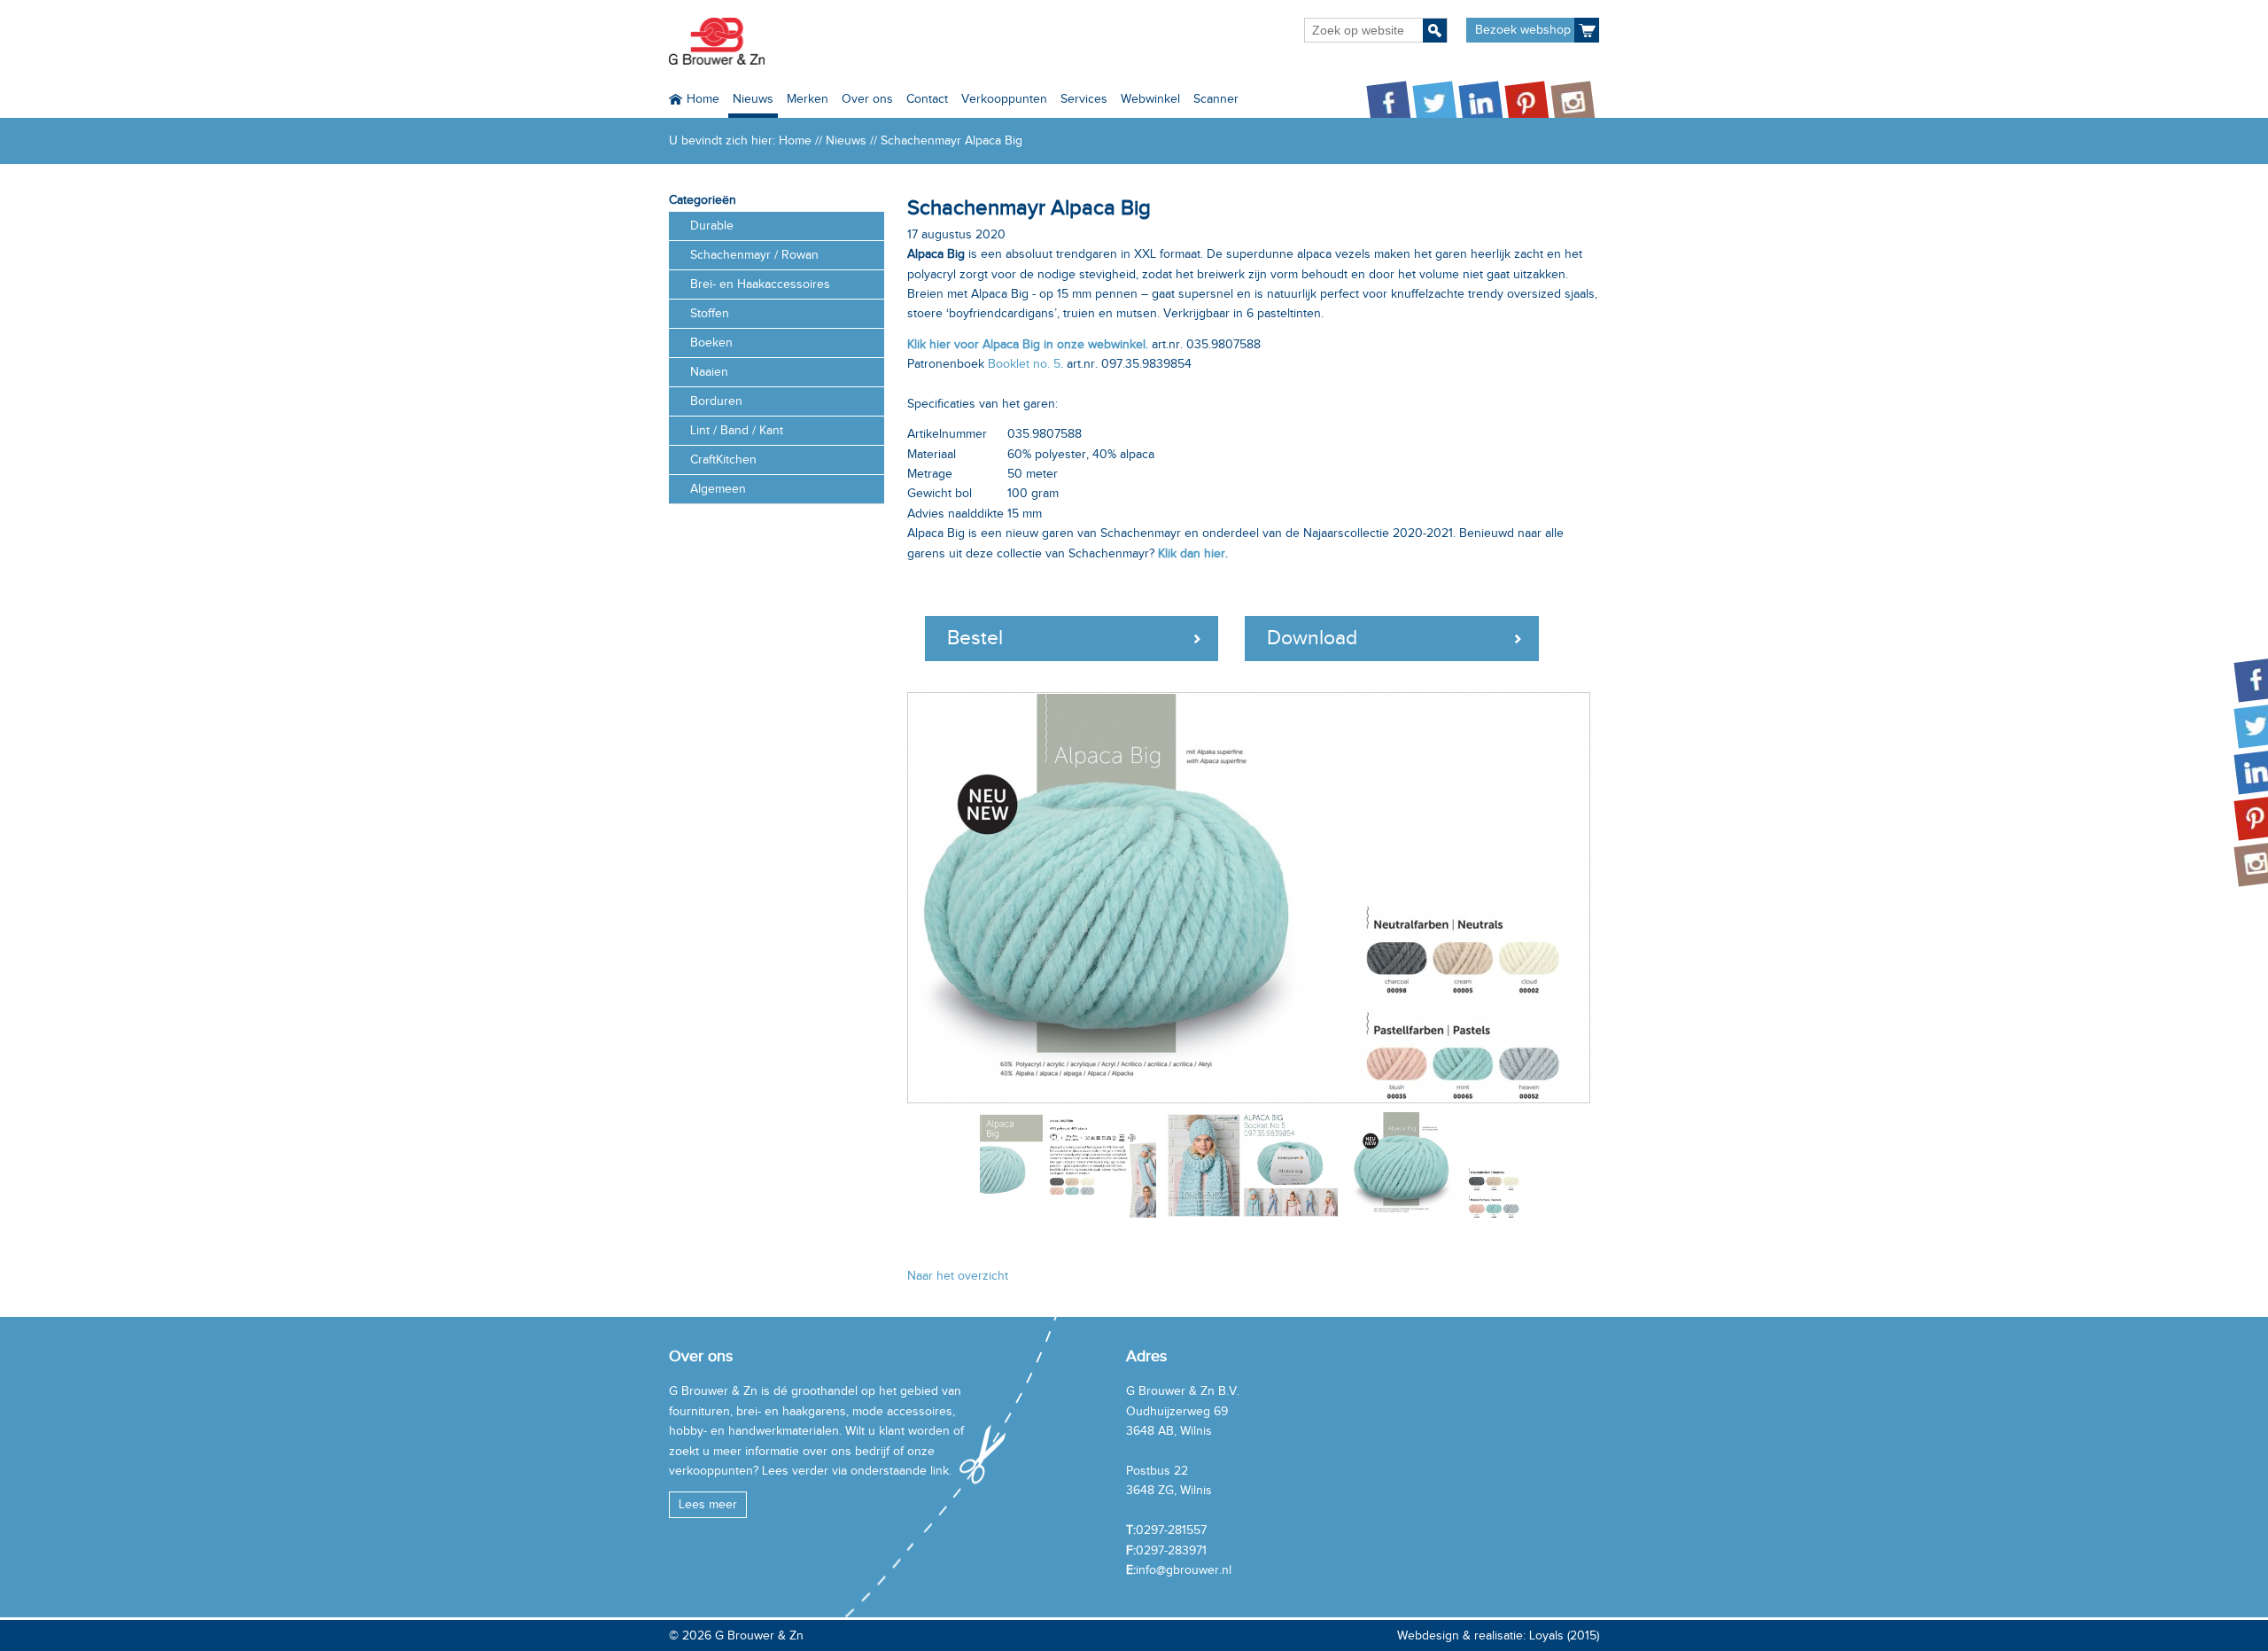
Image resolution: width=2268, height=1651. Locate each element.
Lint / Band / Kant (737, 430)
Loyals (1546, 1635)
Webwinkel (1150, 99)
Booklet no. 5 (1024, 364)
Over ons (867, 99)
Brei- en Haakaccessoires (760, 284)
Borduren (716, 401)
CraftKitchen (723, 459)
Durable (712, 226)
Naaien (709, 372)
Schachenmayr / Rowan (754, 255)
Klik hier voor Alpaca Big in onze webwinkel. (1028, 344)
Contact (927, 99)
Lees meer (708, 1504)
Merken (808, 99)
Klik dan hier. (1193, 553)
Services (1084, 99)
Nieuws (753, 99)
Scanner (1216, 99)
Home (703, 99)
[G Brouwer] (717, 41)
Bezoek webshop (1523, 30)
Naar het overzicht (958, 1276)
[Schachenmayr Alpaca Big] (1253, 898)
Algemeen (718, 489)
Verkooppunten (1004, 99)
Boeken (711, 343)
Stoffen (710, 313)
